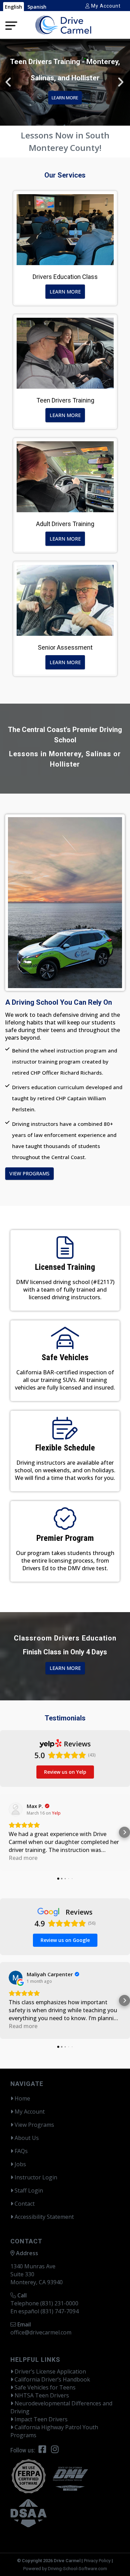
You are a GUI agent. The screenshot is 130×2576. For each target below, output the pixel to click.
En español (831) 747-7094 (45, 2311)
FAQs (20, 2151)
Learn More (65, 292)
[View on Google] (16, 1978)
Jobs (20, 2164)
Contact (24, 2204)
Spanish (37, 7)
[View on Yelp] (16, 1809)
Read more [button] (23, 1858)
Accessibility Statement (44, 2217)
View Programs (29, 1173)
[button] (121, 82)
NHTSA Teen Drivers (41, 2395)
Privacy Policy (97, 2561)
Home (22, 2098)
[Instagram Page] (55, 2450)
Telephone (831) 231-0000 (44, 2303)
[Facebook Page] (42, 2450)
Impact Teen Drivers (40, 2419)
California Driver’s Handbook (52, 2379)
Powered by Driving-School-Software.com (65, 2569)
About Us (26, 2138)
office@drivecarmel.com (41, 2332)
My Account (105, 6)
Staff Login (28, 2190)
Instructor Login (35, 2177)
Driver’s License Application (50, 2371)
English (14, 7)
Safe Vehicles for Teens (44, 2387)
